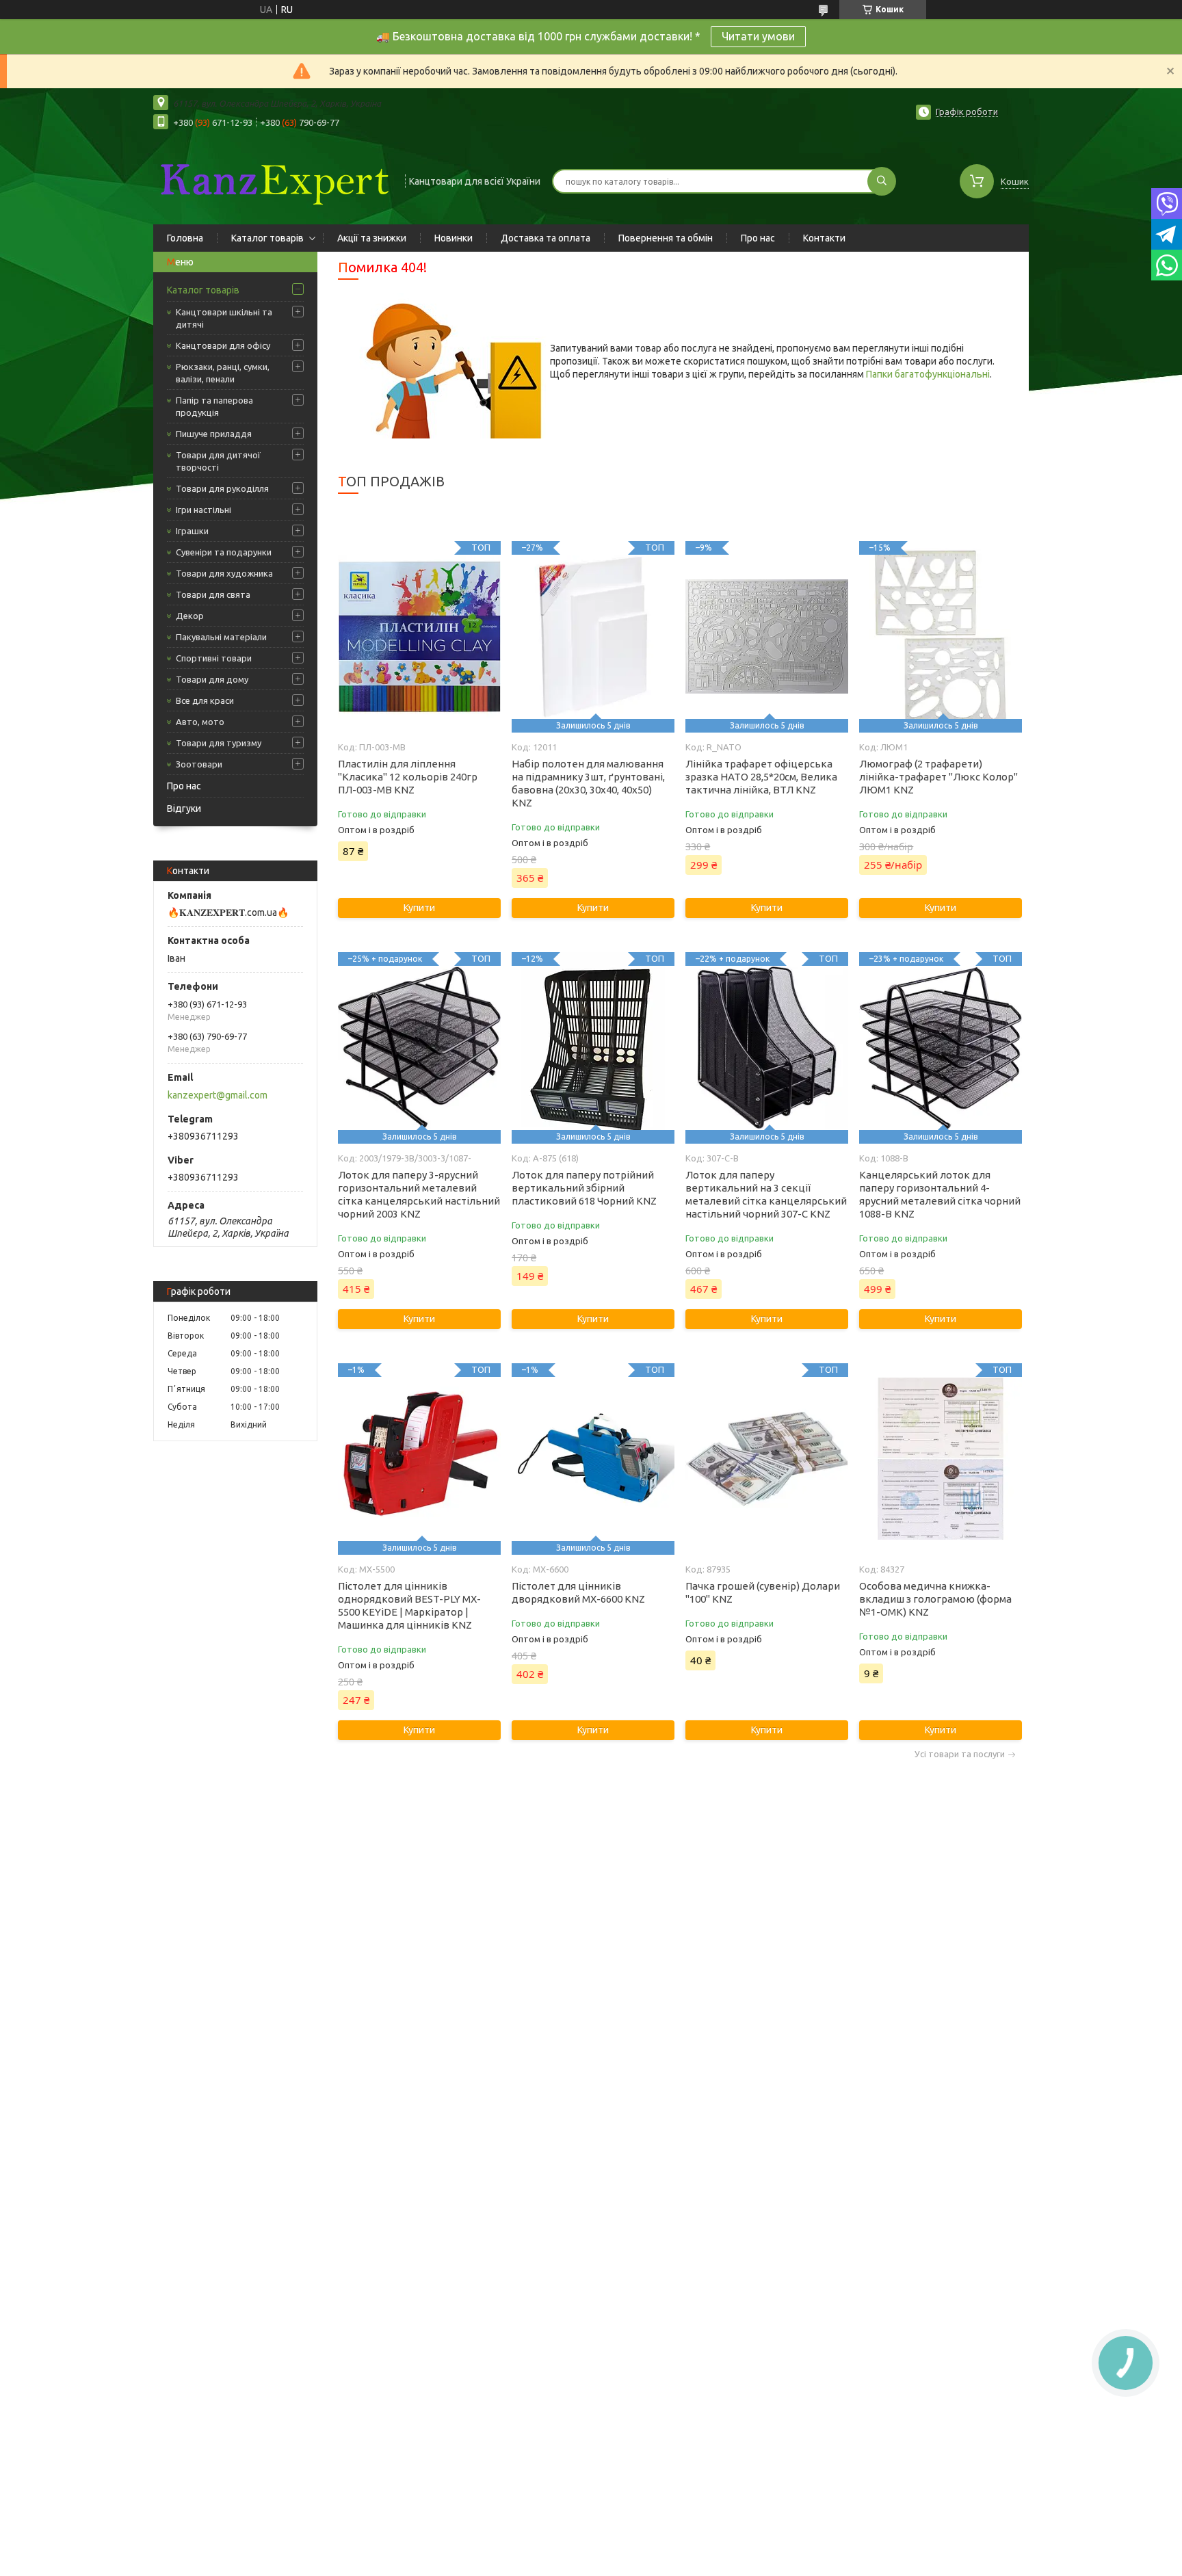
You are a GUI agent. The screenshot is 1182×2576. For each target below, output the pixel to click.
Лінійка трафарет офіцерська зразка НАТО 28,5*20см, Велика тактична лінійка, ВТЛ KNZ (761, 777)
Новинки (454, 238)
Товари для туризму (219, 743)
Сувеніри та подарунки (224, 552)
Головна (185, 238)
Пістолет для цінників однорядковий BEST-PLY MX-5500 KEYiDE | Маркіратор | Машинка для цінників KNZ (409, 1605)
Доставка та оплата (546, 238)
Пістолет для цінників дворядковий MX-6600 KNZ (578, 1592)
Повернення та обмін (666, 238)
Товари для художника (224, 573)
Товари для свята (213, 594)
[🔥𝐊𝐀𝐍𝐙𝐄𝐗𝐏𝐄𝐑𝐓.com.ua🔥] (273, 180)
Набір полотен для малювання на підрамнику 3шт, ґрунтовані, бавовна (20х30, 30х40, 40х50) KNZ (588, 783)
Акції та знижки (372, 238)
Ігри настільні (203, 510)
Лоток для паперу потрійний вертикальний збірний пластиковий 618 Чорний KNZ (584, 1188)
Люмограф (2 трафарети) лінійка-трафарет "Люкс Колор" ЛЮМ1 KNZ (938, 777)
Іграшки (192, 531)
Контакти (824, 238)
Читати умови (758, 36)
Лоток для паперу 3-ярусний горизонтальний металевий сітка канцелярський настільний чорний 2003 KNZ (419, 1194)
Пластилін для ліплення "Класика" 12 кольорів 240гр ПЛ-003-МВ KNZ (408, 777)
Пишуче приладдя (214, 434)
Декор (190, 616)
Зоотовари (199, 764)
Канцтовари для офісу (223, 345)
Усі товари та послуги (960, 1754)
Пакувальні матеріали (221, 637)
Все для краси (205, 700)
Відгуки (184, 809)
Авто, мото (200, 722)
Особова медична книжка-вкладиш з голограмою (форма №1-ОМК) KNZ (935, 1599)
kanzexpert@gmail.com (218, 1095)
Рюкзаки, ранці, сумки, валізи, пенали (223, 373)
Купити (419, 908)
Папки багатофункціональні (928, 374)
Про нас (758, 238)
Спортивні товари (214, 658)
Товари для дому (212, 679)
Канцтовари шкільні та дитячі (224, 318)
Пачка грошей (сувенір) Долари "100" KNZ (763, 1592)
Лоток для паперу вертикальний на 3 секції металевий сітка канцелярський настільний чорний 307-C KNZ (766, 1194)
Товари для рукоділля (222, 488)
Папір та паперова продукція (214, 406)
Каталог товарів (267, 238)
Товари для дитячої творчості (218, 461)
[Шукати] (882, 181)
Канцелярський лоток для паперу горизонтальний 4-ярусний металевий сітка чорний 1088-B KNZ (940, 1194)
